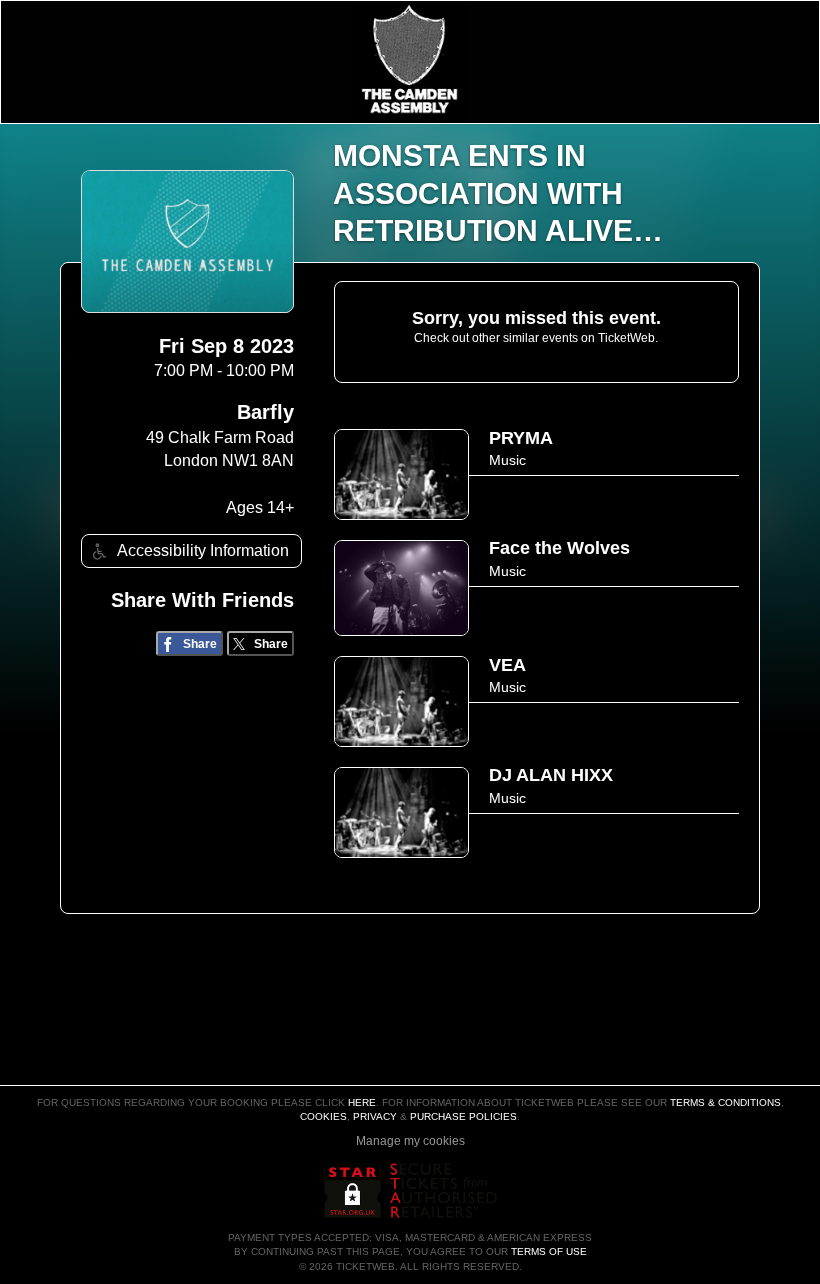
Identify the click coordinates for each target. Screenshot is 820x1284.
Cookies (323, 1116)
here (362, 1102)
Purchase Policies (463, 1116)
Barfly (265, 412)
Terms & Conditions (725, 1102)
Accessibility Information (203, 550)
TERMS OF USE (549, 1251)
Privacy (375, 1116)
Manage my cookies (410, 1141)
